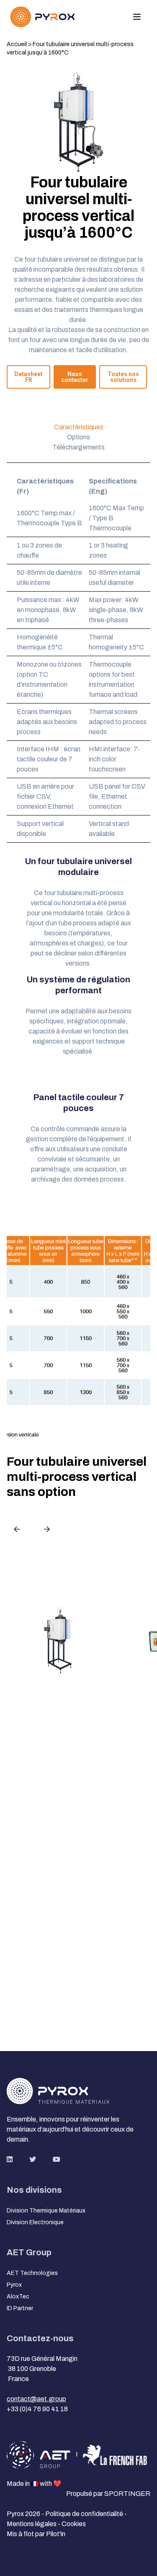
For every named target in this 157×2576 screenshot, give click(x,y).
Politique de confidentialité (85, 2514)
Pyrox (14, 2285)
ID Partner (20, 2308)
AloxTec (18, 2297)
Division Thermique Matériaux (46, 2211)
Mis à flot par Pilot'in (36, 2534)
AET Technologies (32, 2273)
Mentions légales (32, 2524)
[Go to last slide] (17, 1529)
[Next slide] (47, 1529)
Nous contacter (75, 377)
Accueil (17, 44)
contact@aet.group (36, 2399)
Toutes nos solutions (123, 377)
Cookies (74, 2524)
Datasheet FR (28, 377)
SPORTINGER (127, 2494)
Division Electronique (35, 2222)
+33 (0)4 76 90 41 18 (37, 2409)
